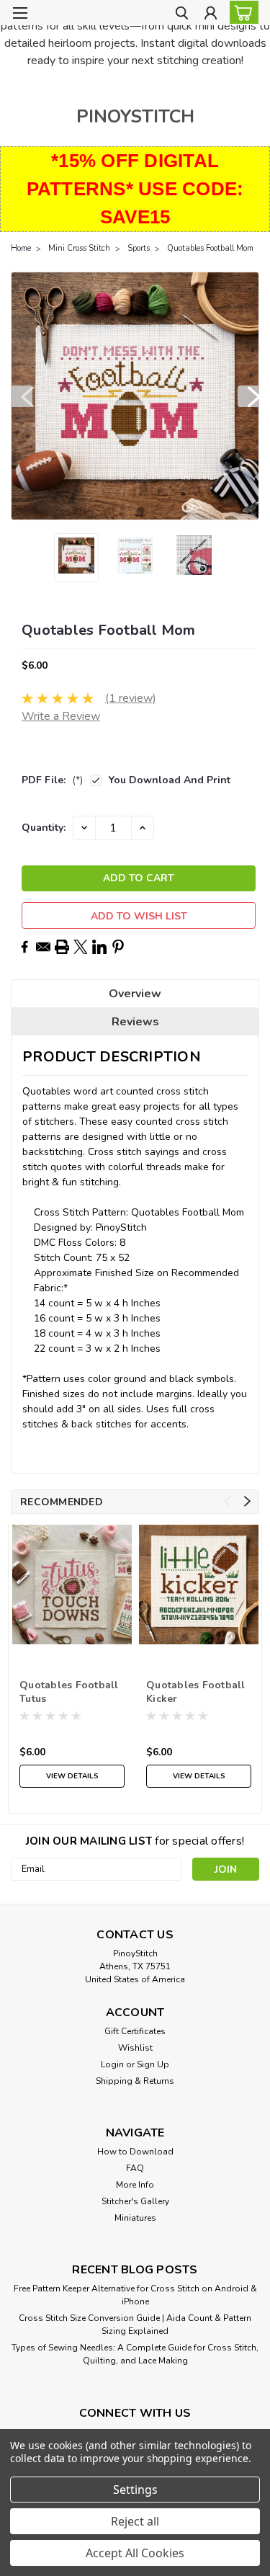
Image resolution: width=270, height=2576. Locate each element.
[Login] (211, 15)
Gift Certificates (135, 2031)
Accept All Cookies (135, 2553)
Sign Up (153, 2064)
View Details (72, 1776)
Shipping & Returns (135, 2081)
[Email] (43, 947)
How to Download (135, 2152)
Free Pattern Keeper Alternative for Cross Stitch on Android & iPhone (135, 2295)
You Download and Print (170, 780)
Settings (135, 2490)
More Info (135, 2185)
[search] (182, 15)
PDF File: (52, 780)
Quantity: (44, 828)
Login (112, 2064)
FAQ (135, 2168)
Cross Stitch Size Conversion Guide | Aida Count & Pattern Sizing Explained (135, 2325)
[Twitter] (81, 947)
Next (248, 396)
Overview (135, 994)
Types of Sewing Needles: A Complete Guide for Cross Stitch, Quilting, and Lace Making (135, 2354)
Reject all (135, 2521)
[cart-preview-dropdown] (241, 12)
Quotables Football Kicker (196, 1692)
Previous (22, 396)
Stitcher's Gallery (135, 2201)
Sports (139, 248)
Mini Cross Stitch (79, 248)
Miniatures (135, 2218)
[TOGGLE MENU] (20, 13)
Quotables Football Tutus (69, 1692)
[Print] (62, 947)
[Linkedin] (99, 947)
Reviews (135, 1022)
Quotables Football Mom (210, 248)
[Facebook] (24, 947)
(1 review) (131, 698)
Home (21, 248)
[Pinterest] (118, 947)
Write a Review (61, 716)
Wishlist (135, 2048)
